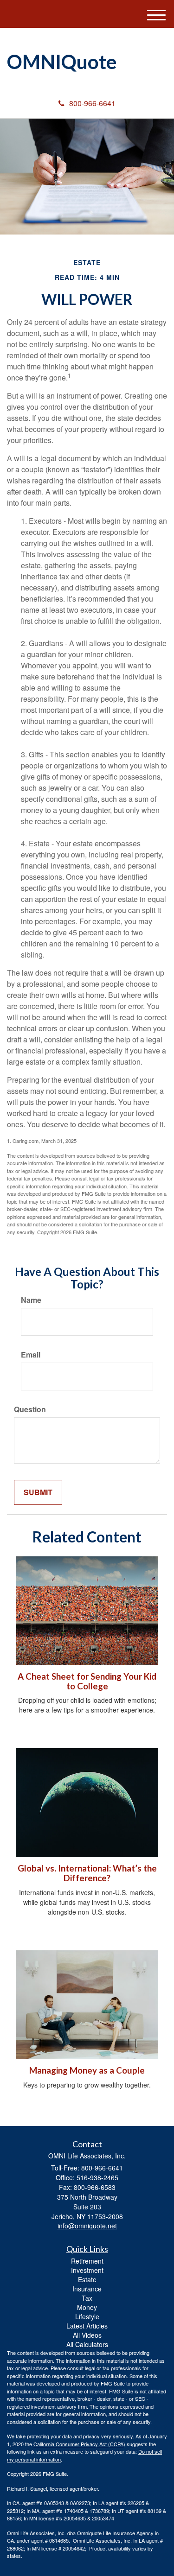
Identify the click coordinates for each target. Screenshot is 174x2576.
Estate (87, 2279)
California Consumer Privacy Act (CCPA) (79, 2444)
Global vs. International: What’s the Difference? (87, 1873)
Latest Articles (87, 2326)
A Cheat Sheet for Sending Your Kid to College (87, 1681)
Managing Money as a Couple (87, 2070)
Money (87, 2307)
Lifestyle (87, 2316)
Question (30, 1409)
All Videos (87, 2335)
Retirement (87, 2261)
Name (31, 1300)
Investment (87, 2270)
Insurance (87, 2289)
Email (31, 1355)
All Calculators (87, 2344)
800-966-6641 (92, 103)
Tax (87, 2298)
